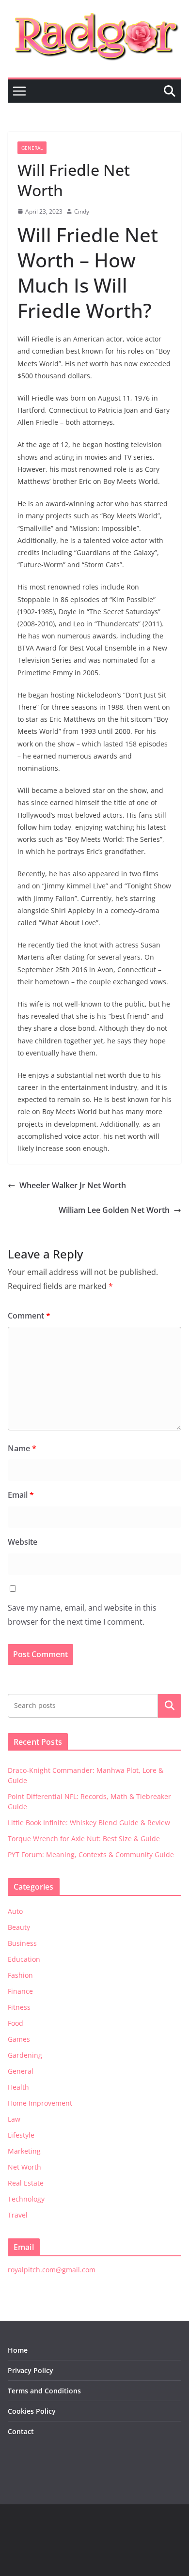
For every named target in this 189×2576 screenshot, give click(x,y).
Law (14, 2119)
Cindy (82, 211)
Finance (20, 1991)
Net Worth (24, 2167)
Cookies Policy (32, 2411)
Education (24, 1959)
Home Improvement (40, 2103)
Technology (26, 2199)
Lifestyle (21, 2135)
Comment (29, 1316)
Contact (21, 2431)
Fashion (20, 1975)
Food (16, 2023)
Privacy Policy (31, 2370)
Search (170, 1706)
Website (23, 1542)
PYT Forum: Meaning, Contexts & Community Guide (91, 1854)
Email (21, 1495)
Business (22, 1943)
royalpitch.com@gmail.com (52, 2270)
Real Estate (26, 2183)
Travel (18, 2215)
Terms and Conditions (44, 2391)
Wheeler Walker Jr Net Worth (73, 1185)
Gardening (25, 2055)
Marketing (24, 2151)
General (32, 148)
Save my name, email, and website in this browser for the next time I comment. (82, 1615)
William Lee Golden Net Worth (114, 1210)
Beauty (19, 1927)
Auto (15, 1911)
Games (19, 2039)
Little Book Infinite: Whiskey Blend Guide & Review (89, 1823)
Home (18, 2350)
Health (18, 2087)
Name (22, 1448)
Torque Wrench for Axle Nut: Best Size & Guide (84, 1839)
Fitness (19, 2007)
